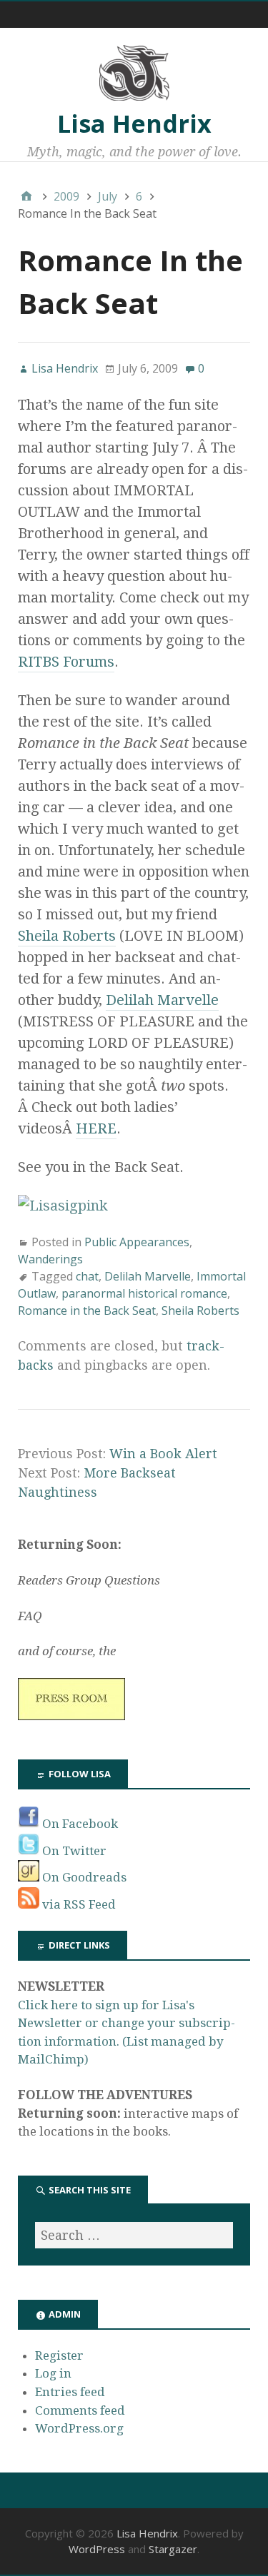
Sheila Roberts (67, 936)
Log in (53, 2373)
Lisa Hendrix (134, 123)
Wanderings (50, 1259)
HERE (96, 1128)
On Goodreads (83, 1877)
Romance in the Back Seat (87, 1310)
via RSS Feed (78, 1904)
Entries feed (70, 2392)
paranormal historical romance (144, 1293)
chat (87, 1276)
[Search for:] (134, 2235)
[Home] (26, 196)
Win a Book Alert (163, 1454)
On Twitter (73, 1851)
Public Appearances (137, 1242)
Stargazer (173, 2549)
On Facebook (79, 1824)
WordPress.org (79, 2428)
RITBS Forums (66, 662)
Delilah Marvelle (162, 1000)
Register (59, 2355)
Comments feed (80, 2410)
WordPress (97, 2549)
